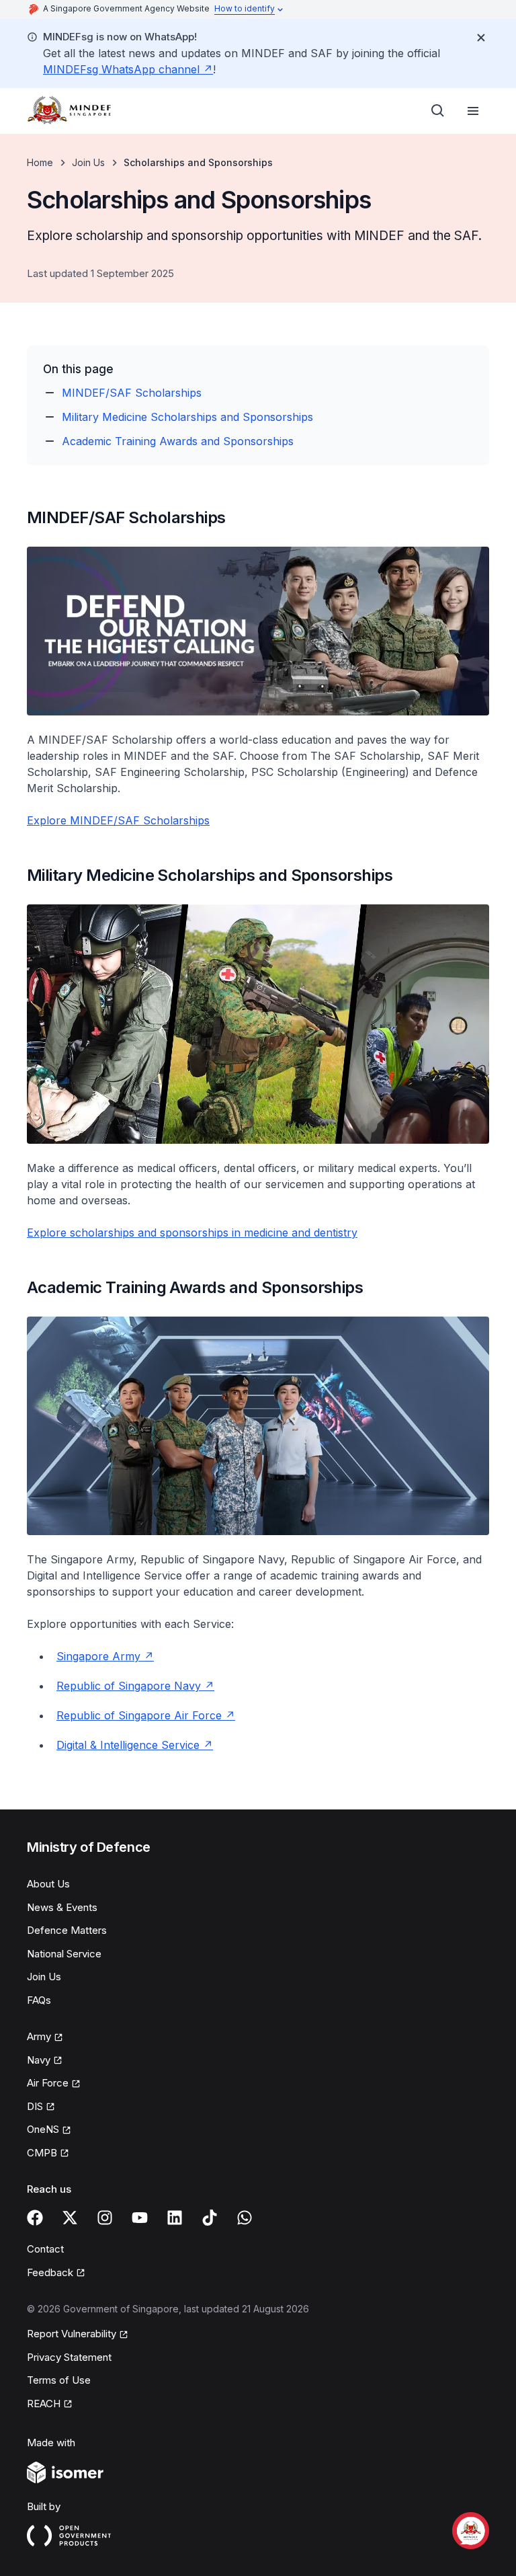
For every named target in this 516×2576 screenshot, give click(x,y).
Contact (45, 2249)
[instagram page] (105, 2218)
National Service (64, 1954)
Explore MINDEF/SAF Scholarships (118, 820)
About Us (48, 1884)
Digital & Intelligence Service (128, 1745)
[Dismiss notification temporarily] (481, 38)
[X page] (70, 2218)
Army (39, 2036)
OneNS (43, 2129)
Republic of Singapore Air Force (139, 1715)
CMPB (42, 2153)
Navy (39, 2060)
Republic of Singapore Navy (129, 1686)
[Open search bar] (438, 111)
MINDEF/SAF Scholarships (132, 393)
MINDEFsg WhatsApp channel (121, 69)
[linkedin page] (175, 2218)
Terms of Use (59, 2380)
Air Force (48, 2083)
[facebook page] (35, 2218)
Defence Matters (67, 1930)
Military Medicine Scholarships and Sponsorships (187, 417)
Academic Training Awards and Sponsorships (178, 441)
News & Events (62, 1907)
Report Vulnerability (72, 2334)
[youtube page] (140, 2218)
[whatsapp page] (245, 2218)
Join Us (88, 162)
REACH (44, 2404)
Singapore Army (98, 1656)
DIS (35, 2106)
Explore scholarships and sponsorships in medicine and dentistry (192, 1233)
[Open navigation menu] (473, 111)
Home (40, 162)
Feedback (50, 2272)
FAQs (39, 2000)
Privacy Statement (69, 2357)
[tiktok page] (210, 2218)
